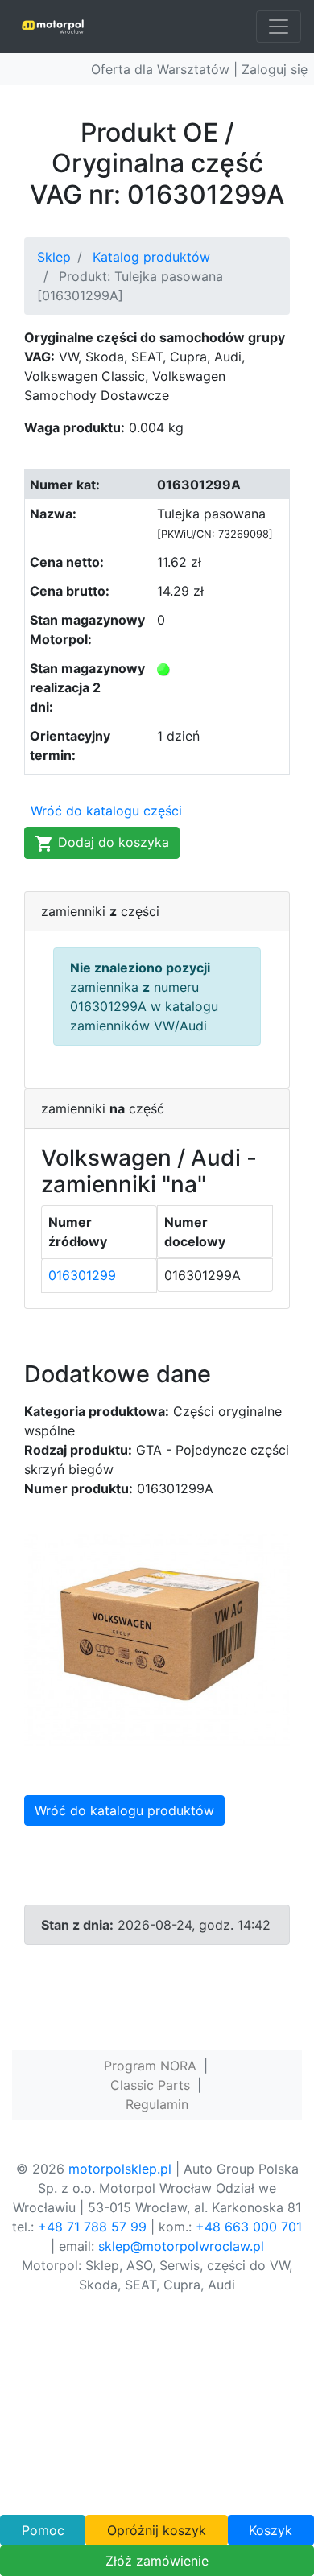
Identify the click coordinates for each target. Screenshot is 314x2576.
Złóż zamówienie (157, 2561)
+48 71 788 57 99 (92, 2227)
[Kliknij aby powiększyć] (157, 1638)
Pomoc (43, 2530)
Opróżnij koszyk (157, 2530)
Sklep (54, 257)
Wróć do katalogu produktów (124, 1810)
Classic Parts (150, 2085)
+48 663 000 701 (249, 2227)
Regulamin (157, 2104)
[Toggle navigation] (279, 27)
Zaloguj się (275, 69)
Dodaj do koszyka (112, 842)
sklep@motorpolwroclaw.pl (181, 2246)
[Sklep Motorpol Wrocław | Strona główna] (53, 27)
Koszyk (271, 2530)
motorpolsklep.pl (120, 2169)
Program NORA (150, 2066)
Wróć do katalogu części (106, 811)
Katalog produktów (151, 257)
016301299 (82, 1275)
